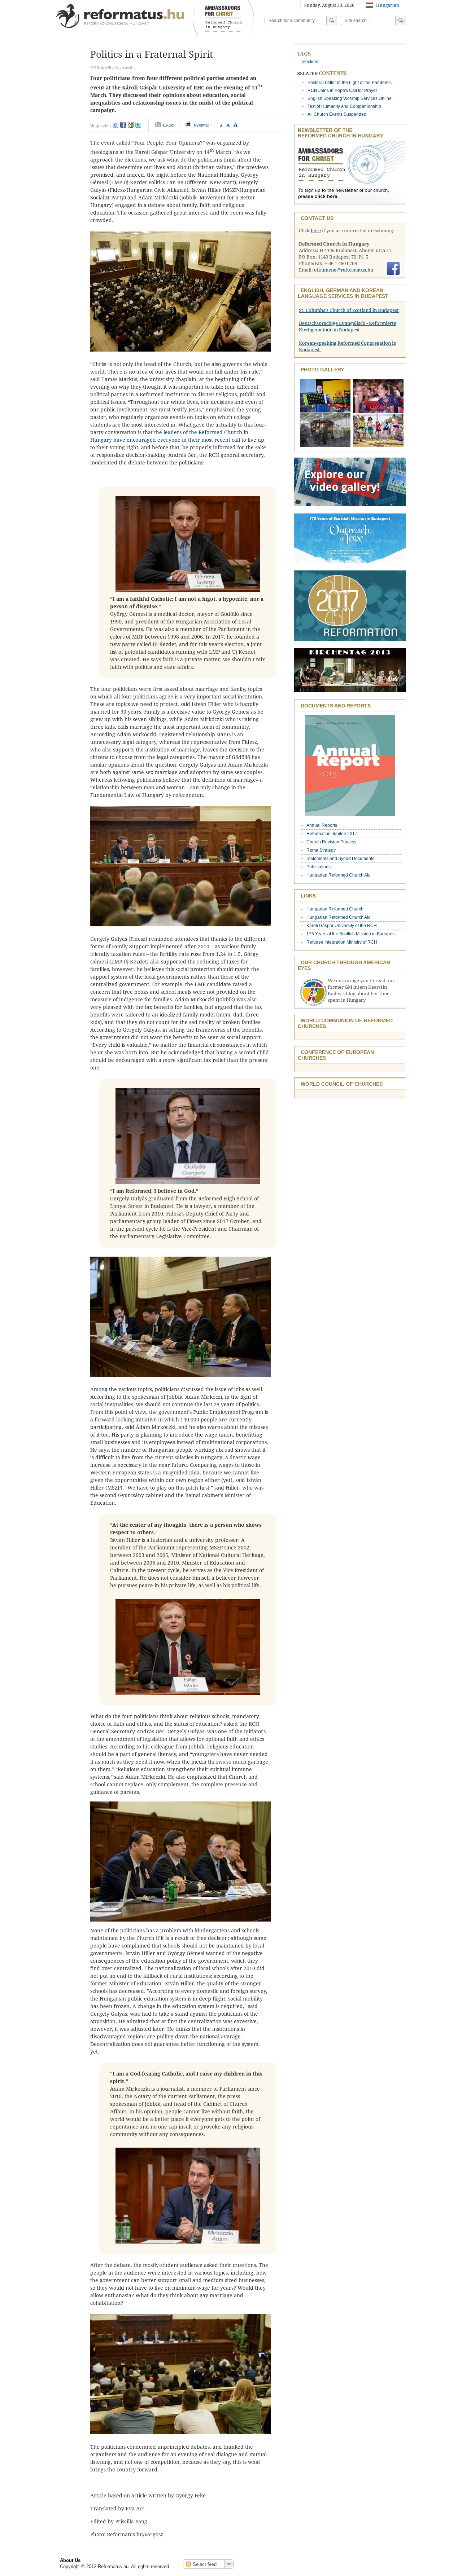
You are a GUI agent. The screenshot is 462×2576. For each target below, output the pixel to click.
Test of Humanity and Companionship (344, 106)
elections (311, 62)
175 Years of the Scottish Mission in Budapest (351, 934)
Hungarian (387, 5)
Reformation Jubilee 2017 (332, 834)
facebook (123, 125)
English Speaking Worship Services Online (350, 98)
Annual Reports (322, 825)
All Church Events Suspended (337, 114)
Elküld (168, 125)
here (316, 231)
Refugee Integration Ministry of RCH (342, 942)
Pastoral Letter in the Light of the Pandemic (350, 83)
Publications (319, 867)
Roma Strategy (321, 850)
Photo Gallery (322, 370)
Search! (401, 21)
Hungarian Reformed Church (335, 909)
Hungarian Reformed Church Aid (339, 875)
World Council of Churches (342, 1084)
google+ (131, 125)
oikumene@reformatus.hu (344, 270)
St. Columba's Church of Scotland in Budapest (349, 310)
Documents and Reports (336, 706)
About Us (70, 2560)
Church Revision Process (331, 842)
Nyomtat (201, 125)
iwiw (115, 125)
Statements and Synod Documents (340, 859)
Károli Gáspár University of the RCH (342, 926)
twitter (138, 125)
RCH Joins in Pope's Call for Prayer (342, 91)
